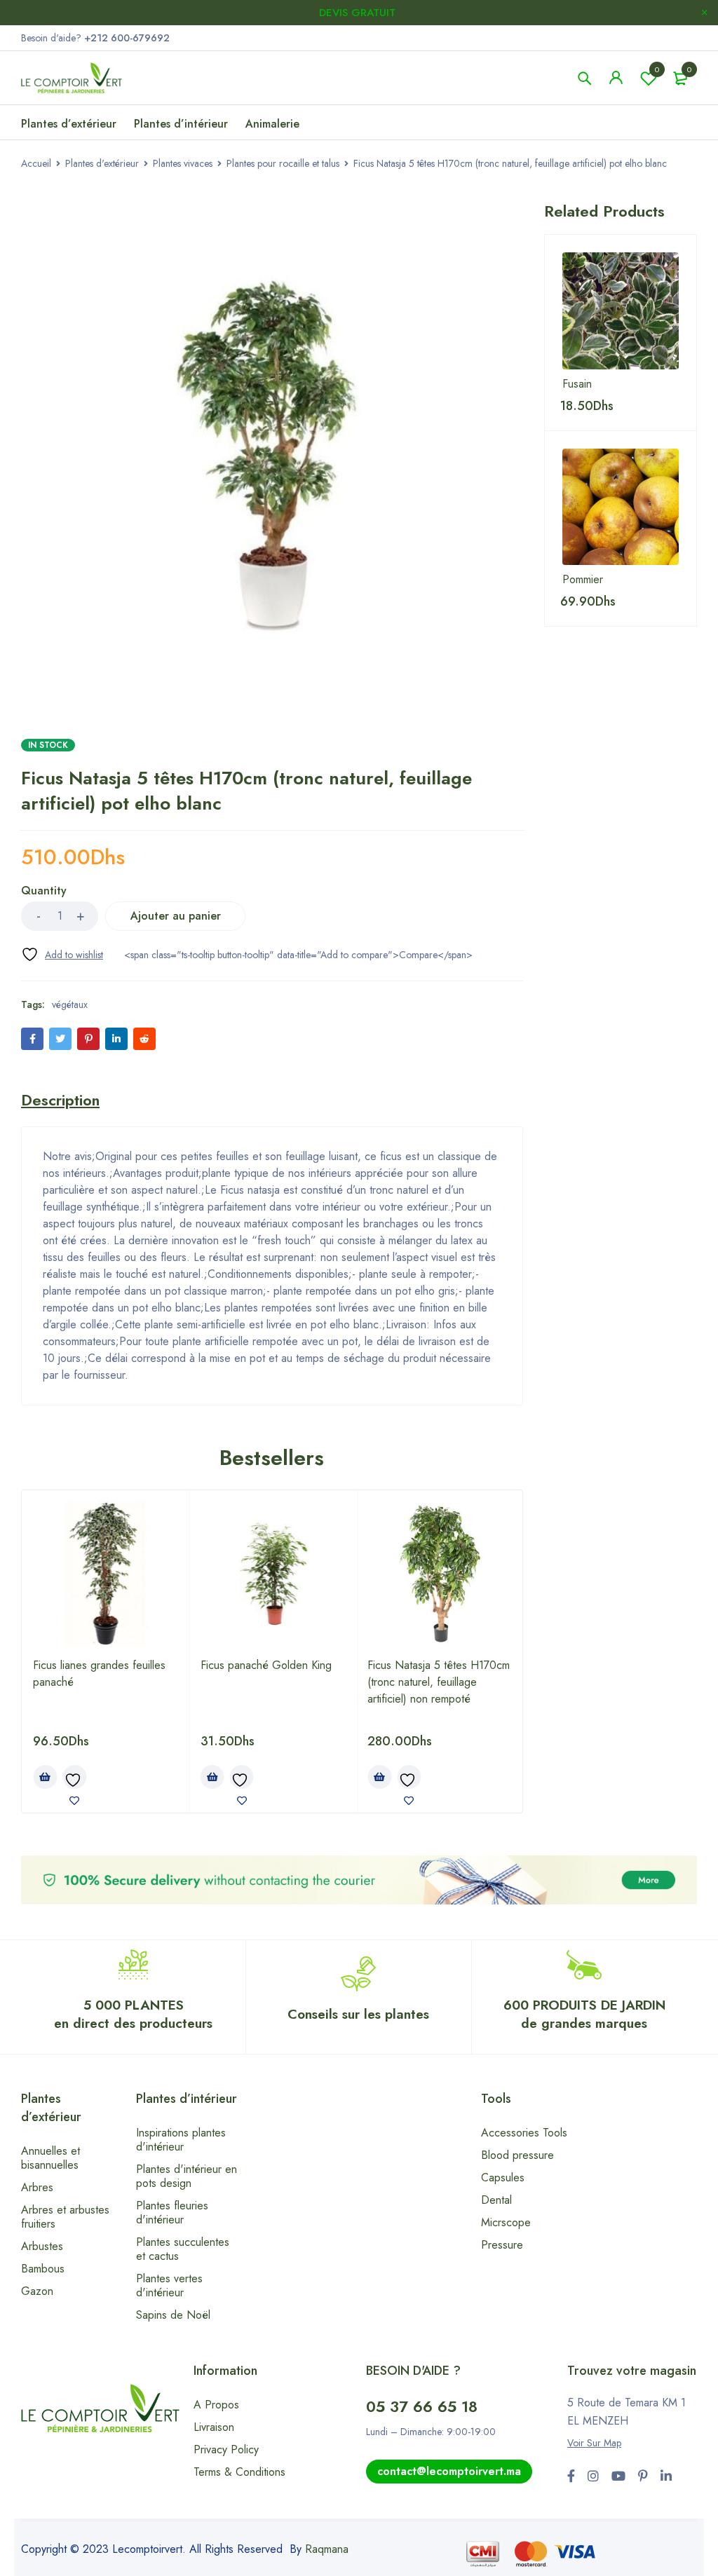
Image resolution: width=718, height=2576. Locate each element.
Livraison (214, 2427)
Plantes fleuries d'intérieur (172, 2213)
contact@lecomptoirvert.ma (449, 2471)
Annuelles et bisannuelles (50, 2158)
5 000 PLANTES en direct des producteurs (133, 2014)
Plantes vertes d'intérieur (169, 2285)
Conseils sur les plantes (358, 2014)
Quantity (44, 891)
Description (60, 1100)
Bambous (43, 2269)
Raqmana (327, 2549)
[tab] (60, 1100)
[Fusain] (621, 311)
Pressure (502, 2245)
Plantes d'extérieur (102, 163)
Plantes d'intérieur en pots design (187, 2176)
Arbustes (42, 2246)
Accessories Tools (524, 2133)
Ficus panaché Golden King (266, 1665)
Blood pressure (517, 2155)
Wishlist (657, 69)
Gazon (37, 2291)
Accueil (36, 163)
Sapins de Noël (173, 2315)
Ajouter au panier (176, 916)
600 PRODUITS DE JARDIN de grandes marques (584, 2014)
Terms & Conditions (239, 2472)
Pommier (583, 580)
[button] (45, 1777)
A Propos (216, 2405)
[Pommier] (621, 507)
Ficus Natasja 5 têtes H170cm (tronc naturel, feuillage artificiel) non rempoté (439, 1682)
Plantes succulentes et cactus (183, 2249)
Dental (496, 2200)
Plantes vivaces (183, 163)
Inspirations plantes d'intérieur (181, 2140)
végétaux (70, 1004)
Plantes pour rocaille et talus (283, 163)
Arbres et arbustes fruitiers (65, 2217)
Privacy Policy (226, 2449)
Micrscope (506, 2222)
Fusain (577, 384)
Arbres (37, 2187)
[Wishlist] (62, 954)
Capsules (503, 2178)
